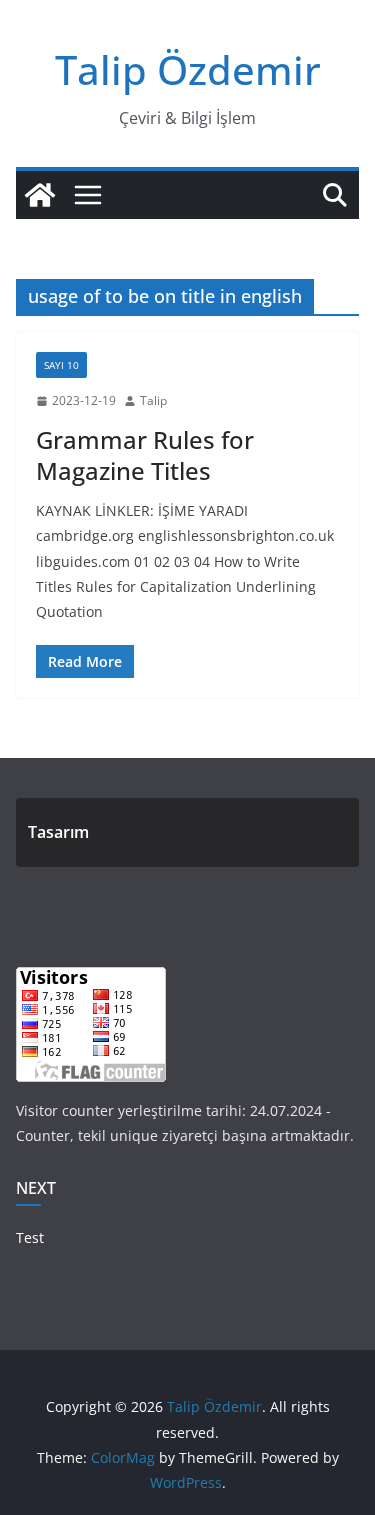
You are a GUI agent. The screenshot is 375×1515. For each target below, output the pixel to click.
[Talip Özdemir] (40, 195)
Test (30, 1237)
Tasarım (58, 832)
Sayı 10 (61, 365)
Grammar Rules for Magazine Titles (145, 455)
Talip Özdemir (188, 69)
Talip (153, 400)
